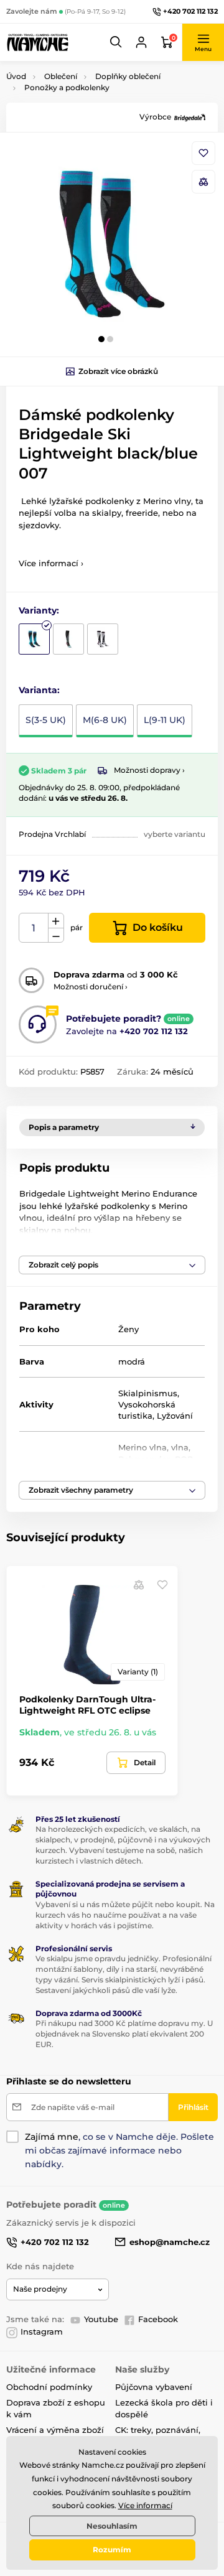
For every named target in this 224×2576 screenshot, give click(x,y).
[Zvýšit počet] (56, 921)
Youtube (101, 2319)
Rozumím (112, 2550)
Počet (34, 928)
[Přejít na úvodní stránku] (37, 42)
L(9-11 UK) (165, 720)
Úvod (16, 76)
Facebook (158, 2319)
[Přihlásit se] (141, 42)
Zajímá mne (52, 2137)
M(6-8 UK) (105, 720)
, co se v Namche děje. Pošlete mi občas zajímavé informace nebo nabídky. (119, 2150)
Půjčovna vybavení (154, 2387)
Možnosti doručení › (91, 987)
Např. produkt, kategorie (86, 110)
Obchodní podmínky (49, 2387)
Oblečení (61, 76)
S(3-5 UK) (46, 720)
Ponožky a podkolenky (67, 87)
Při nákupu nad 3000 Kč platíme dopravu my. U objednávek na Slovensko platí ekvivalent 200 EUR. (124, 2034)
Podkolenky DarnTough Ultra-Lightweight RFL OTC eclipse (87, 1705)
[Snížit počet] (56, 936)
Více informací (145, 2505)
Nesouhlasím (112, 2526)
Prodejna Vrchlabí (52, 834)
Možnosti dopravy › (149, 770)
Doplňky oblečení (128, 76)
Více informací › (51, 563)
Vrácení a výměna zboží (55, 2430)
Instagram (42, 2331)
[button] (116, 42)
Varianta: (39, 690)
